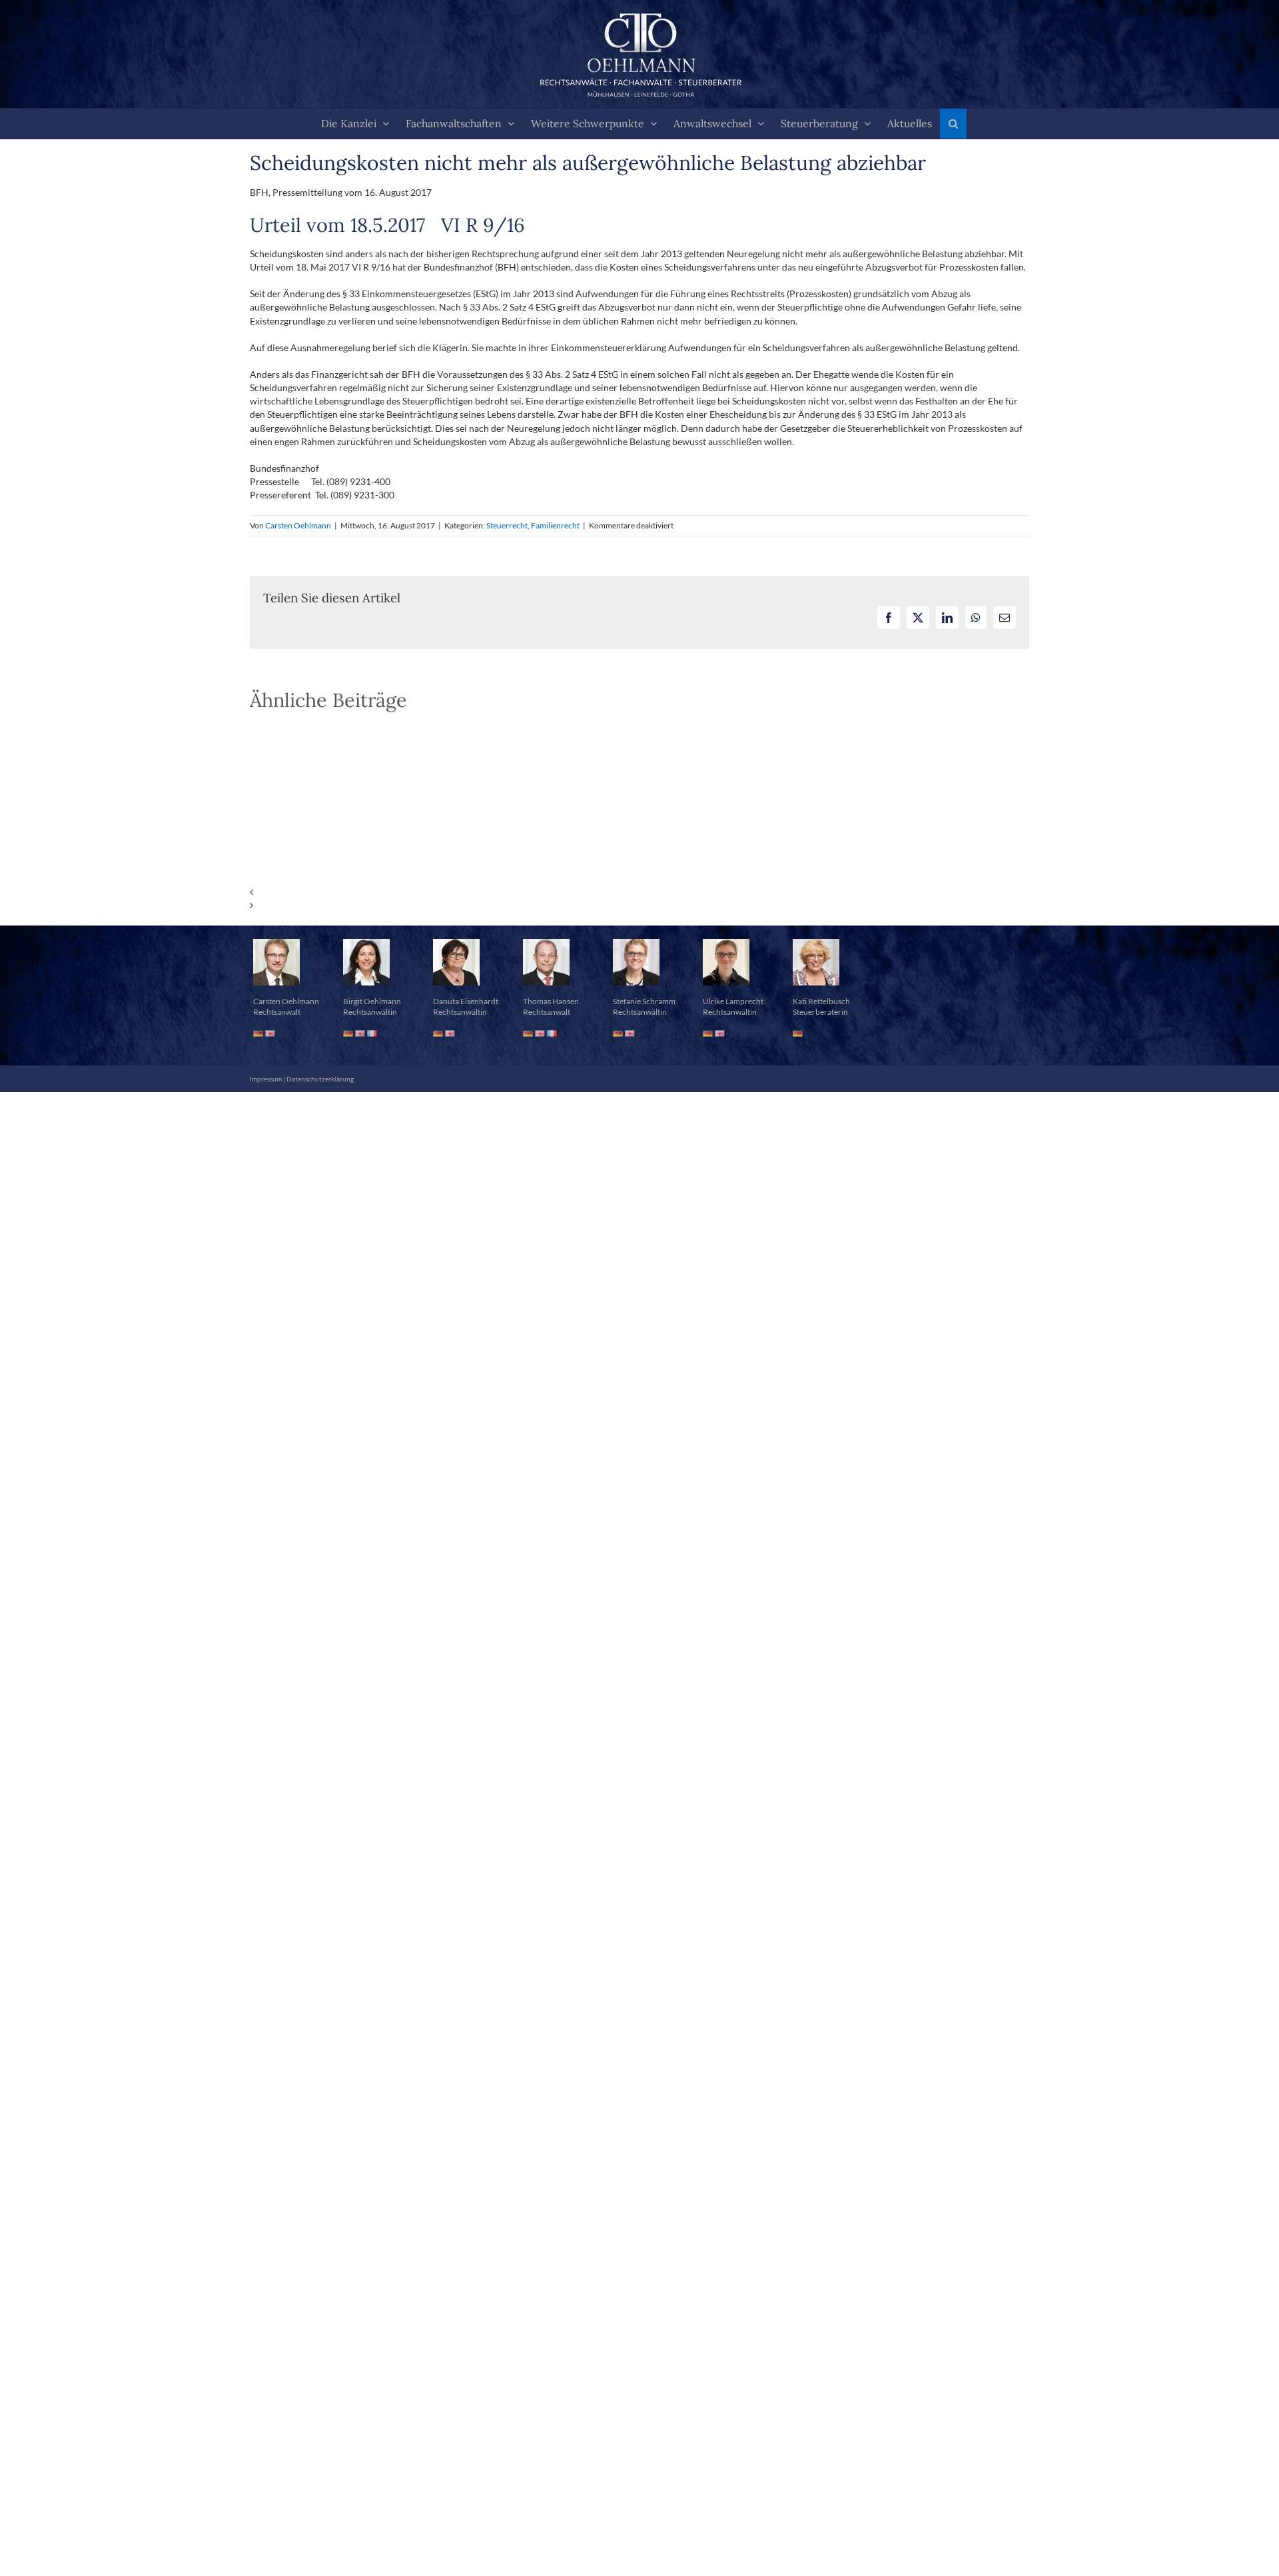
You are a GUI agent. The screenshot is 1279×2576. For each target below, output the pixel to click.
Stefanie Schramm (644, 1001)
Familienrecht (555, 525)
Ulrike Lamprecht (733, 1001)
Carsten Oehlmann (298, 525)
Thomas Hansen (551, 1001)
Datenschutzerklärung (320, 1079)
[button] (953, 124)
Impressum (266, 1079)
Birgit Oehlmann (372, 1001)
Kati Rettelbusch (821, 1001)
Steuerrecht (507, 525)
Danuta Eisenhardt (466, 1001)
